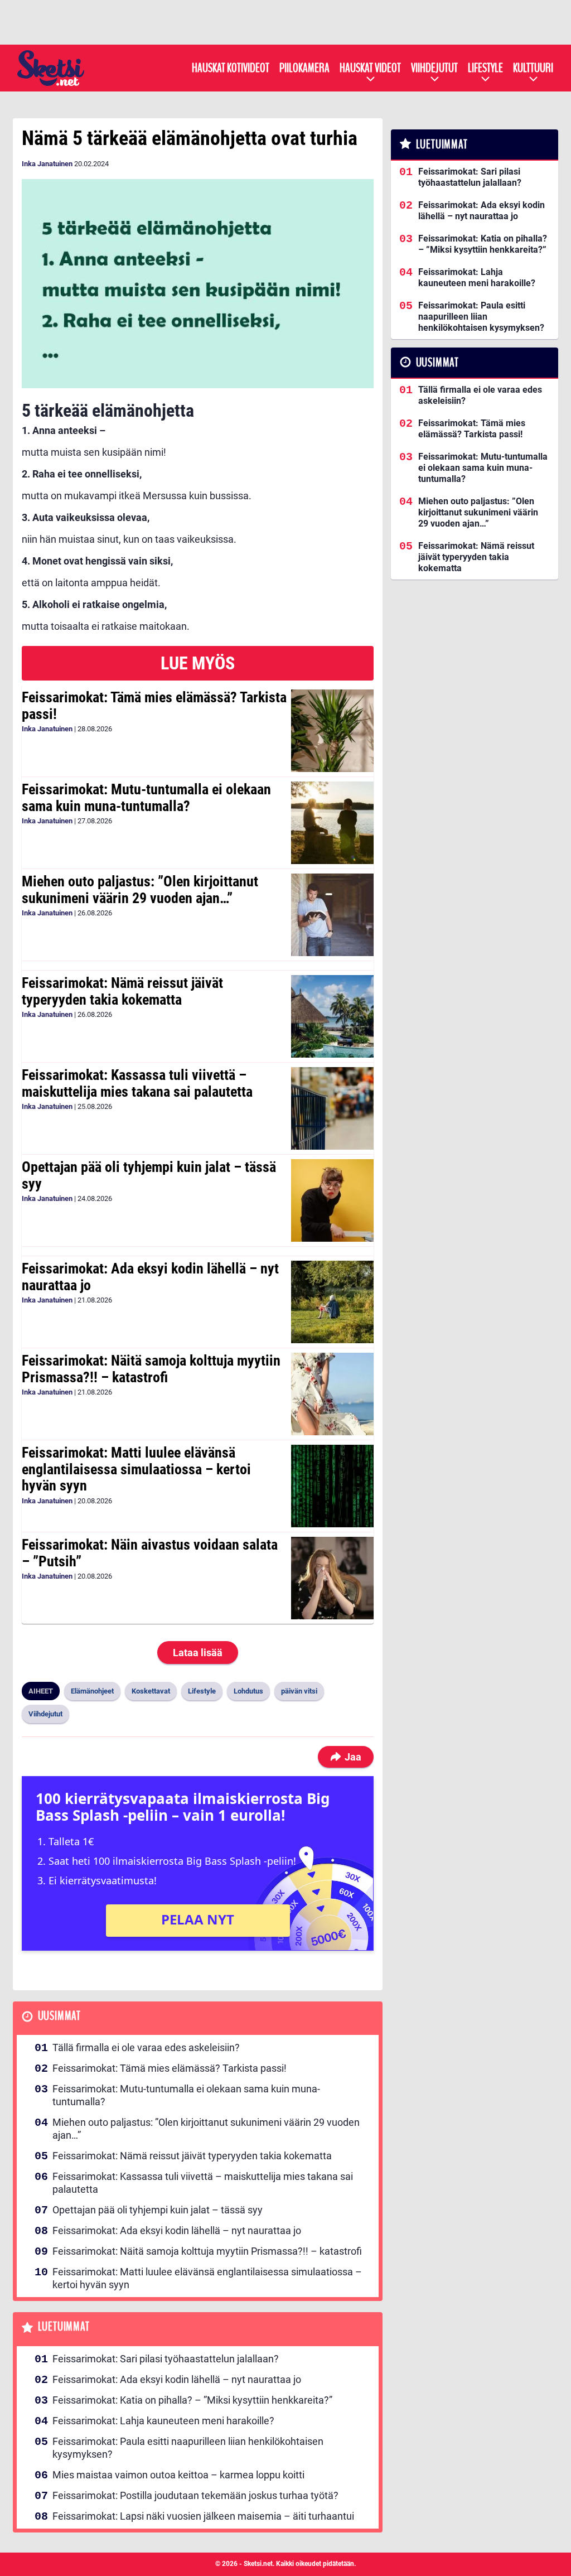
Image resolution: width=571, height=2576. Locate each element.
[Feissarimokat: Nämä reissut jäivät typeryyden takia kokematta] (332, 1016)
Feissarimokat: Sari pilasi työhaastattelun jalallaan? (166, 2359)
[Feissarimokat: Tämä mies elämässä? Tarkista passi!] (332, 731)
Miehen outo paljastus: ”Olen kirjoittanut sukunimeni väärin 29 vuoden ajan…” (140, 890)
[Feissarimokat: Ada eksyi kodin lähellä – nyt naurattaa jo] (332, 1302)
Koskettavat (151, 1691)
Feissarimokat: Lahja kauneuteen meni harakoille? (163, 2421)
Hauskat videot (370, 68)
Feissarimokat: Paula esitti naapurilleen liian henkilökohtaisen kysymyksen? (188, 2448)
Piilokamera (304, 68)
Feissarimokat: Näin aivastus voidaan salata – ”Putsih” (150, 1553)
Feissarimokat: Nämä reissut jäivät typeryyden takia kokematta (122, 991)
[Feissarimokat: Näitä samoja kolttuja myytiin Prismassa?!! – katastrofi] (332, 1394)
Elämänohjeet (92, 1691)
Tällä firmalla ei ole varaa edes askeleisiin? (146, 2047)
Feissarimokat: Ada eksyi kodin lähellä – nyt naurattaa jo (150, 1277)
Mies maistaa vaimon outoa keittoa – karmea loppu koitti (178, 2475)
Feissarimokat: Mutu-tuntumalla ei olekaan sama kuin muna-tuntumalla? (146, 798)
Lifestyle (485, 68)
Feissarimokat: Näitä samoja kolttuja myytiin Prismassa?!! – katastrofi (151, 1369)
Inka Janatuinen (47, 164)
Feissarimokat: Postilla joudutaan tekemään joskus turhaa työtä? (195, 2495)
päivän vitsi (299, 1691)
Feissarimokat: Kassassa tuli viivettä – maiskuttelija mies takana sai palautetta (137, 1083)
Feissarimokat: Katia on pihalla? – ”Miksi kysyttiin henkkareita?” (192, 2400)
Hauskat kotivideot (231, 68)
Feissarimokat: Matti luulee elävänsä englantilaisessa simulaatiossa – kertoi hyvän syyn (136, 1469)
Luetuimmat (64, 2327)
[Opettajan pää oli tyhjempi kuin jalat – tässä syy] (332, 1200)
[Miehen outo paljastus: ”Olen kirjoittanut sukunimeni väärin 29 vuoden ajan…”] (332, 915)
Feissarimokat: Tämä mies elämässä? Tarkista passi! (154, 706)
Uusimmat (59, 2016)
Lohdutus (248, 1691)
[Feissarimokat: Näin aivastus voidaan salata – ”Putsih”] (332, 1578)
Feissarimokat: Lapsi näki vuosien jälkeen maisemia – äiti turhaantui (203, 2516)
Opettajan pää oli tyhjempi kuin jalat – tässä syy (149, 1175)
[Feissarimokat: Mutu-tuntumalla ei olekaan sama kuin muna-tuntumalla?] (332, 823)
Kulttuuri (533, 68)
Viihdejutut (434, 68)
